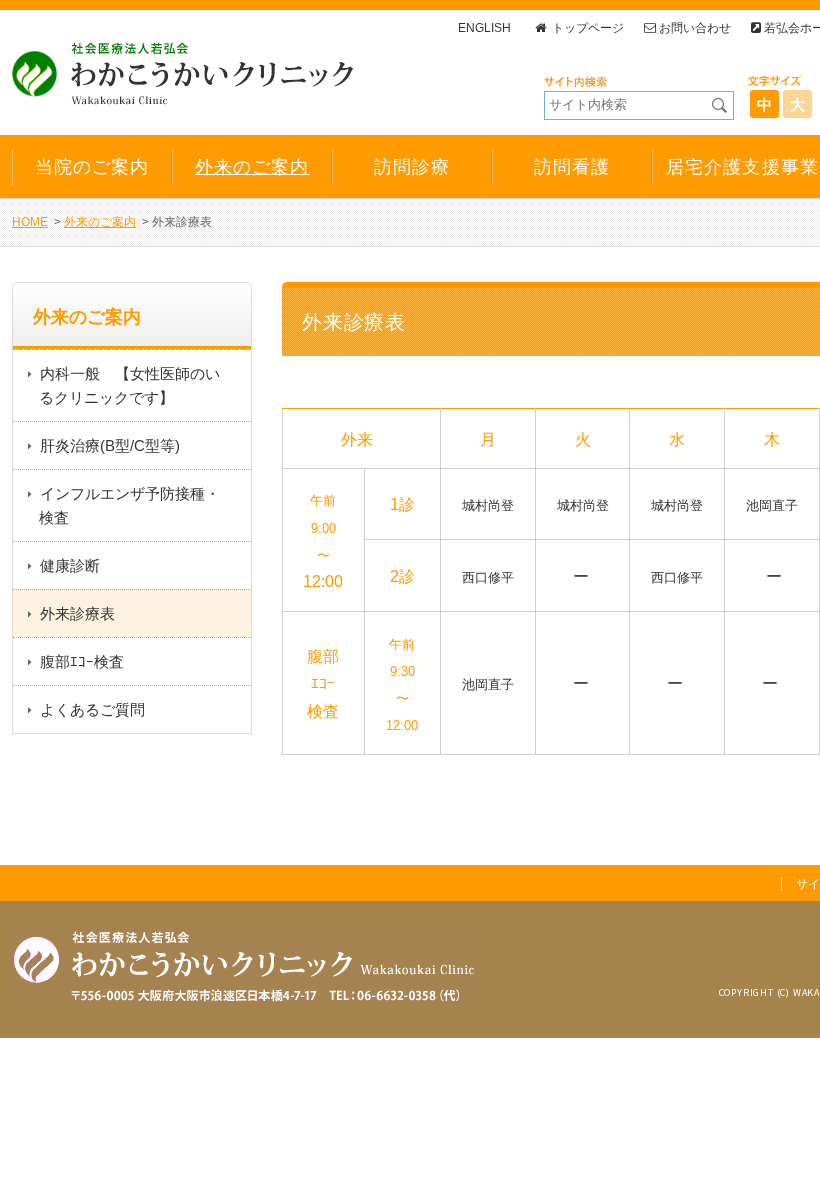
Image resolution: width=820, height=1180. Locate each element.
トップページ (586, 27)
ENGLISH (484, 27)
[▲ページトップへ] (781, 1141)
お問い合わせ (695, 27)
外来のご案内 (100, 222)
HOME (30, 222)
